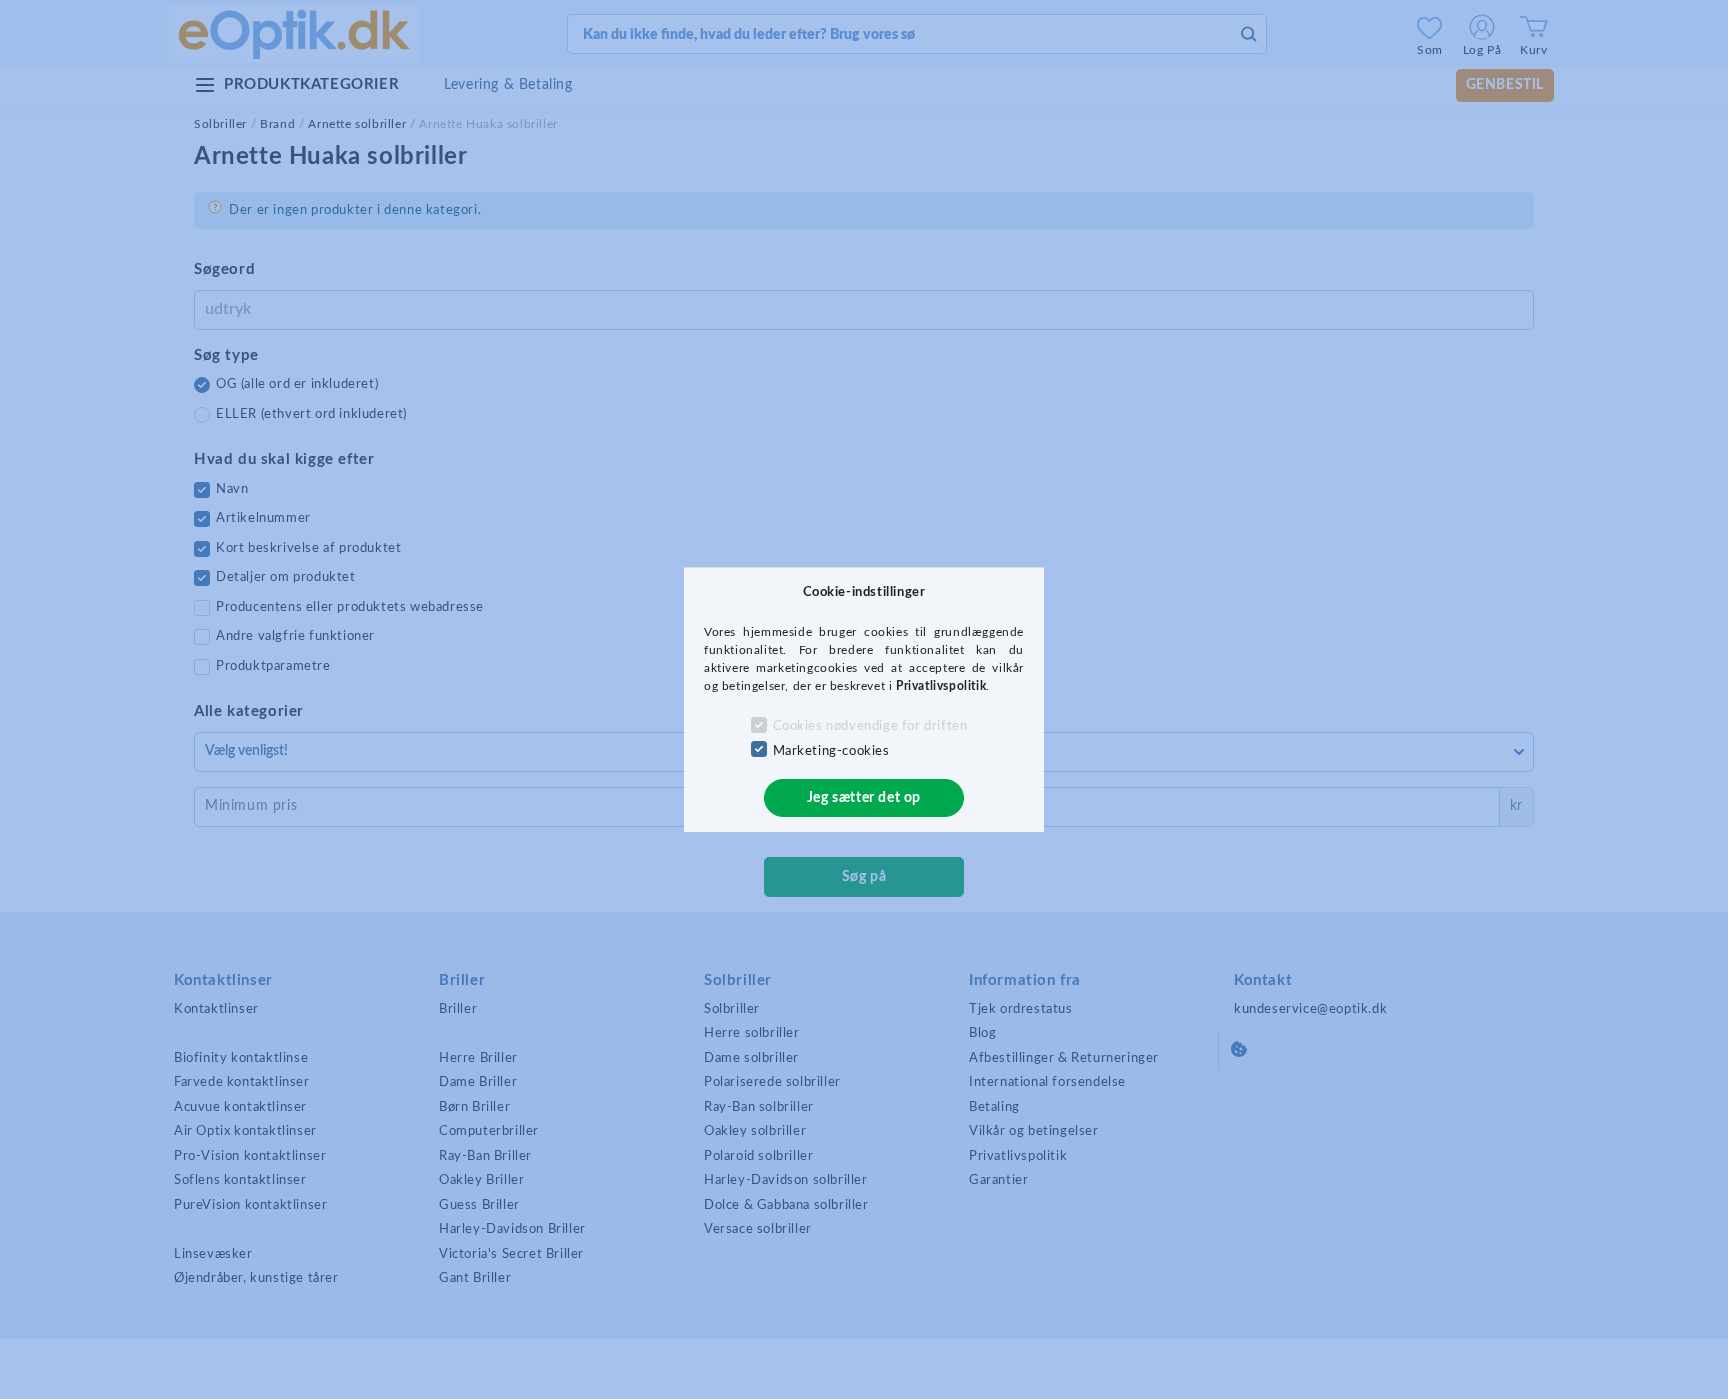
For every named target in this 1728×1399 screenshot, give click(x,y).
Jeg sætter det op (864, 798)
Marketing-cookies (831, 751)
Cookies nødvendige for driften (870, 726)
